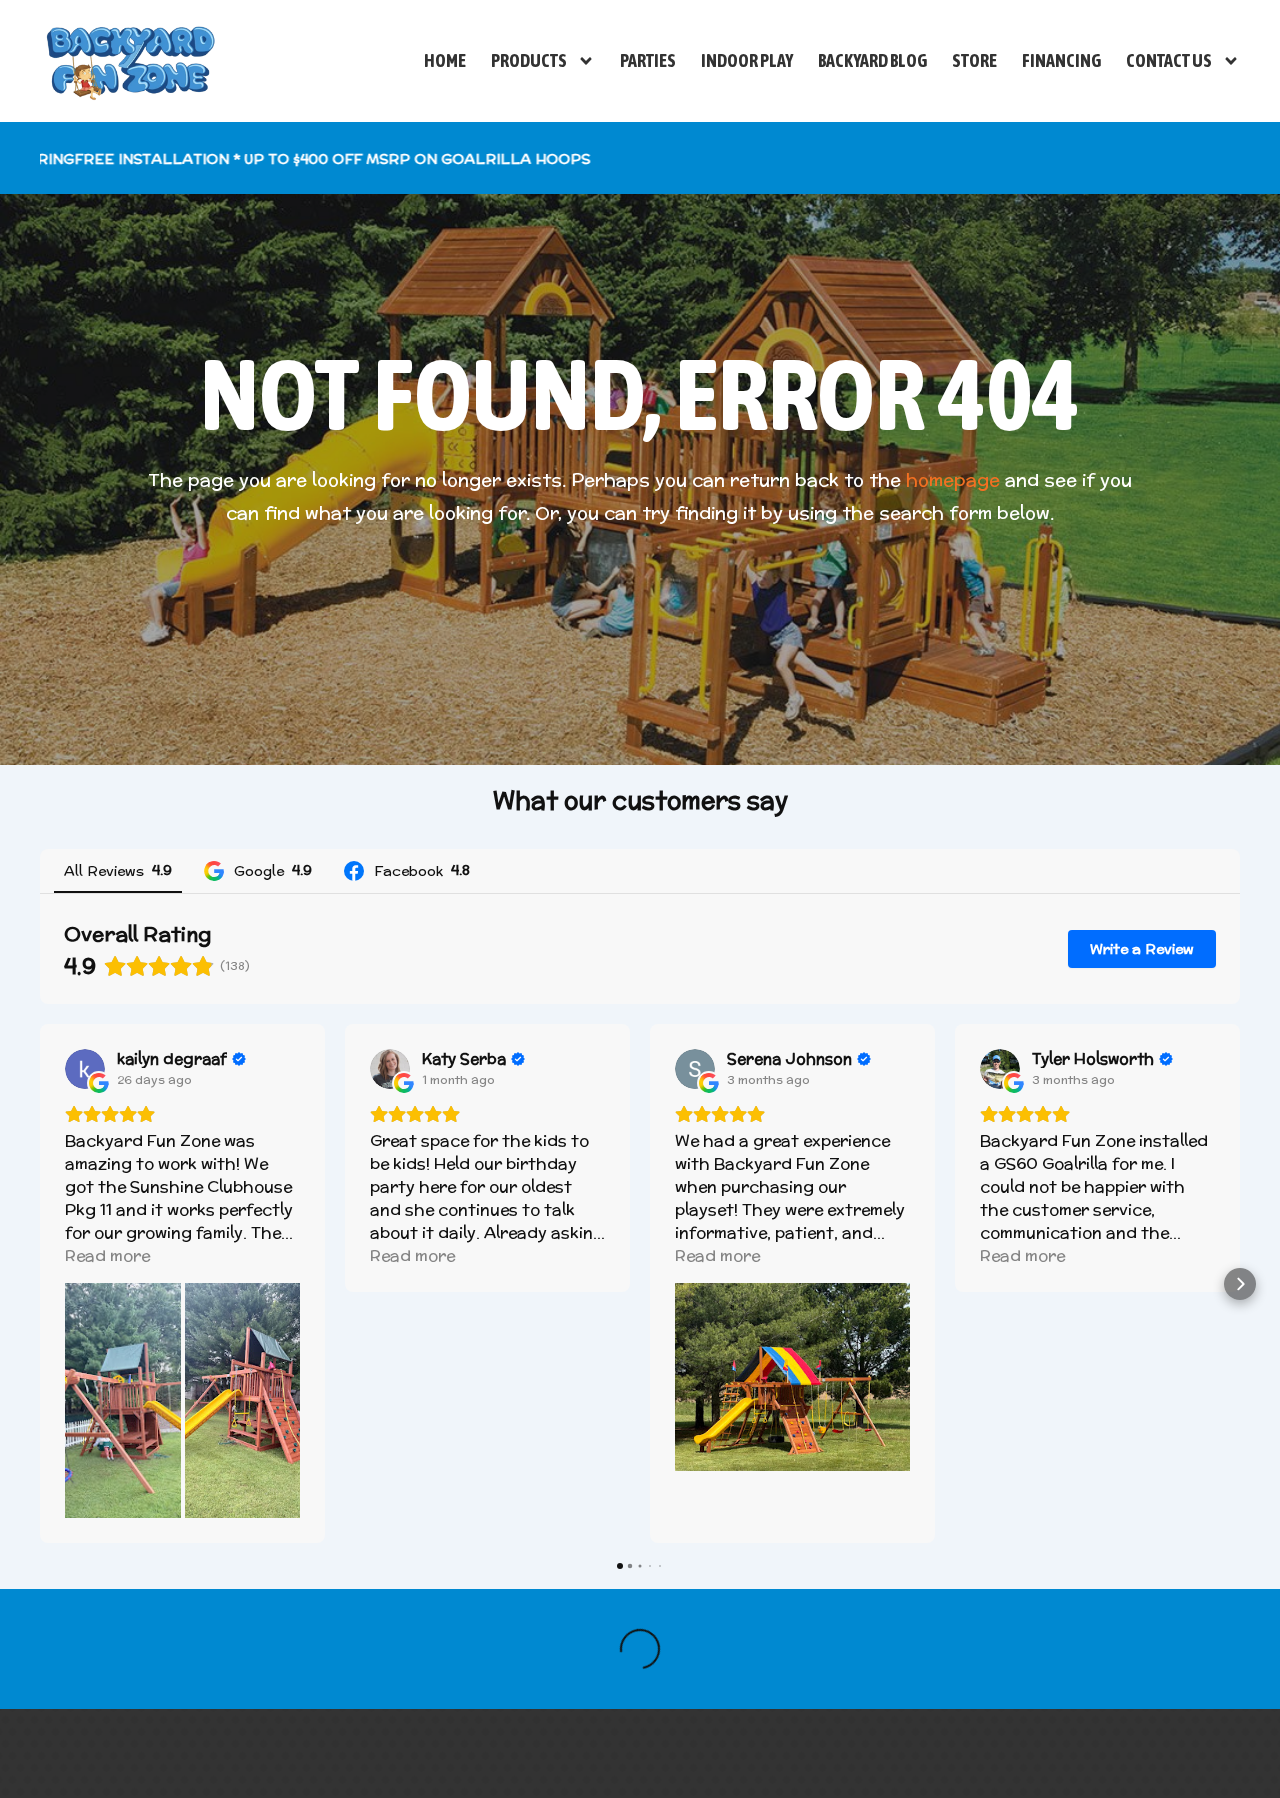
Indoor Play (747, 60)
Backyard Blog (872, 60)
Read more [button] (107, 1255)
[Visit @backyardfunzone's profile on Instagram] (192, 1641)
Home (445, 60)
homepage (953, 479)
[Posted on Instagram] (439, 1641)
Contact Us (1169, 60)
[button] (40, 1284)
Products (529, 60)
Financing (1061, 60)
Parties (648, 60)
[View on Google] (85, 1069)
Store (974, 60)
